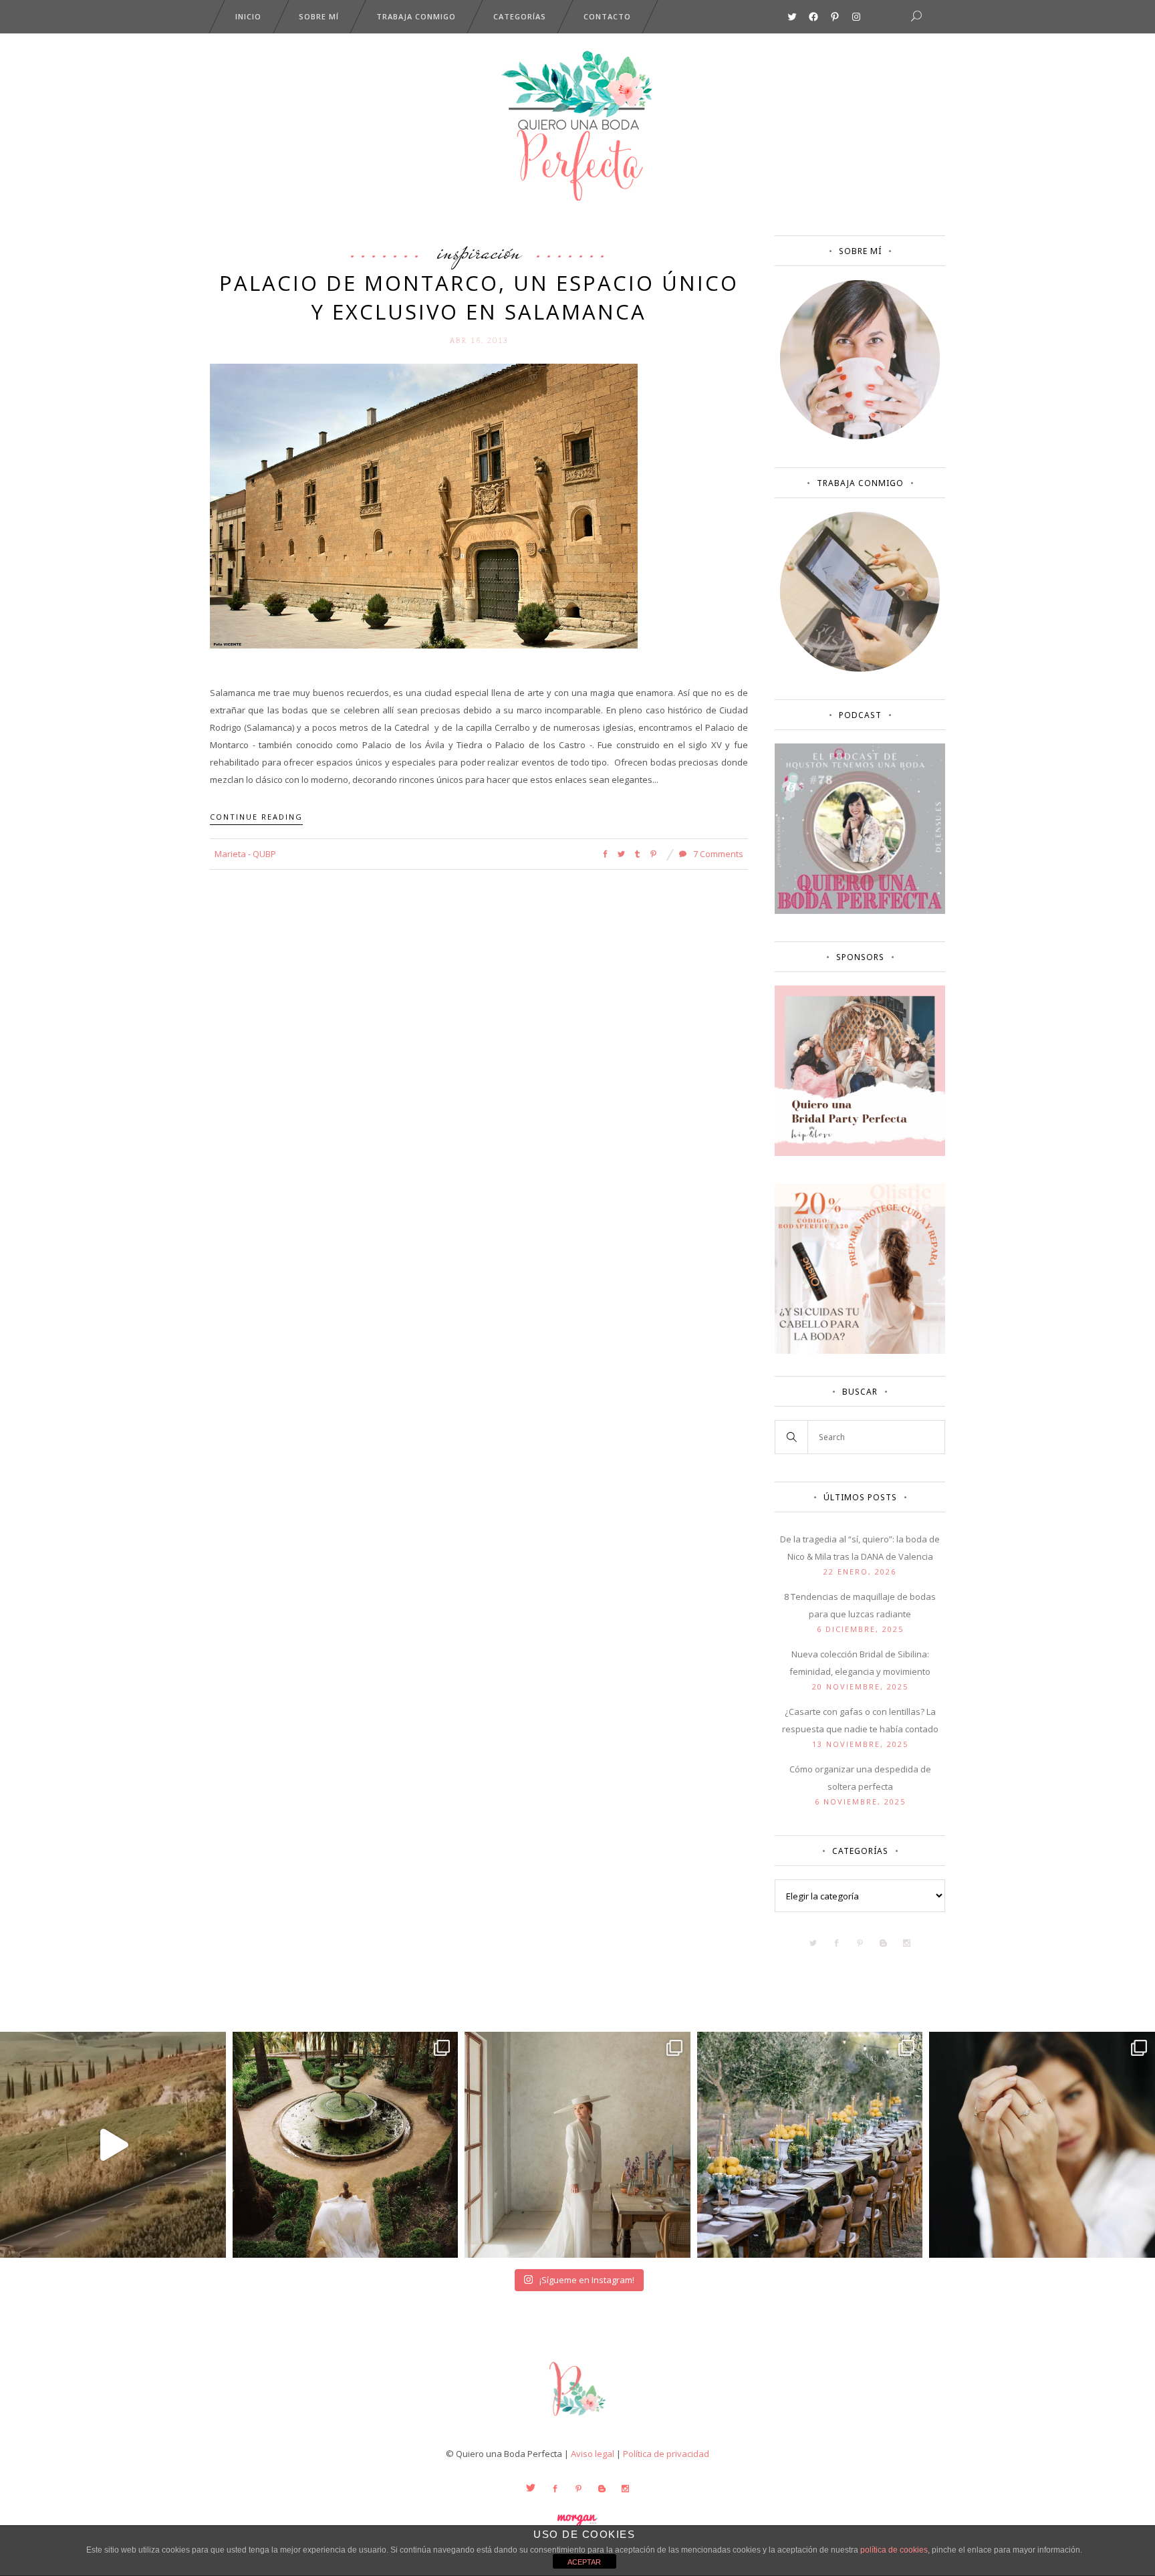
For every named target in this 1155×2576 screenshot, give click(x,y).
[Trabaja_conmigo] (860, 669)
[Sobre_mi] (860, 437)
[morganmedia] (577, 2419)
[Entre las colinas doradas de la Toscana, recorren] (113, 2145)
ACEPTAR (584, 2562)
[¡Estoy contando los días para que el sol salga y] (810, 2145)
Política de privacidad (666, 2454)
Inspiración (479, 251)
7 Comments (717, 854)
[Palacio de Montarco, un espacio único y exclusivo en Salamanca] (424, 505)
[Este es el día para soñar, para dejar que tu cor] (346, 2145)
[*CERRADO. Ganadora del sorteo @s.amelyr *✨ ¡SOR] (1042, 2145)
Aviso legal (593, 2454)
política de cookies (894, 2550)
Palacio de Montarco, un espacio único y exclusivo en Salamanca (479, 297)
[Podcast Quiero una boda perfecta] (860, 911)
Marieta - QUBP (245, 854)
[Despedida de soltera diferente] (860, 1153)
